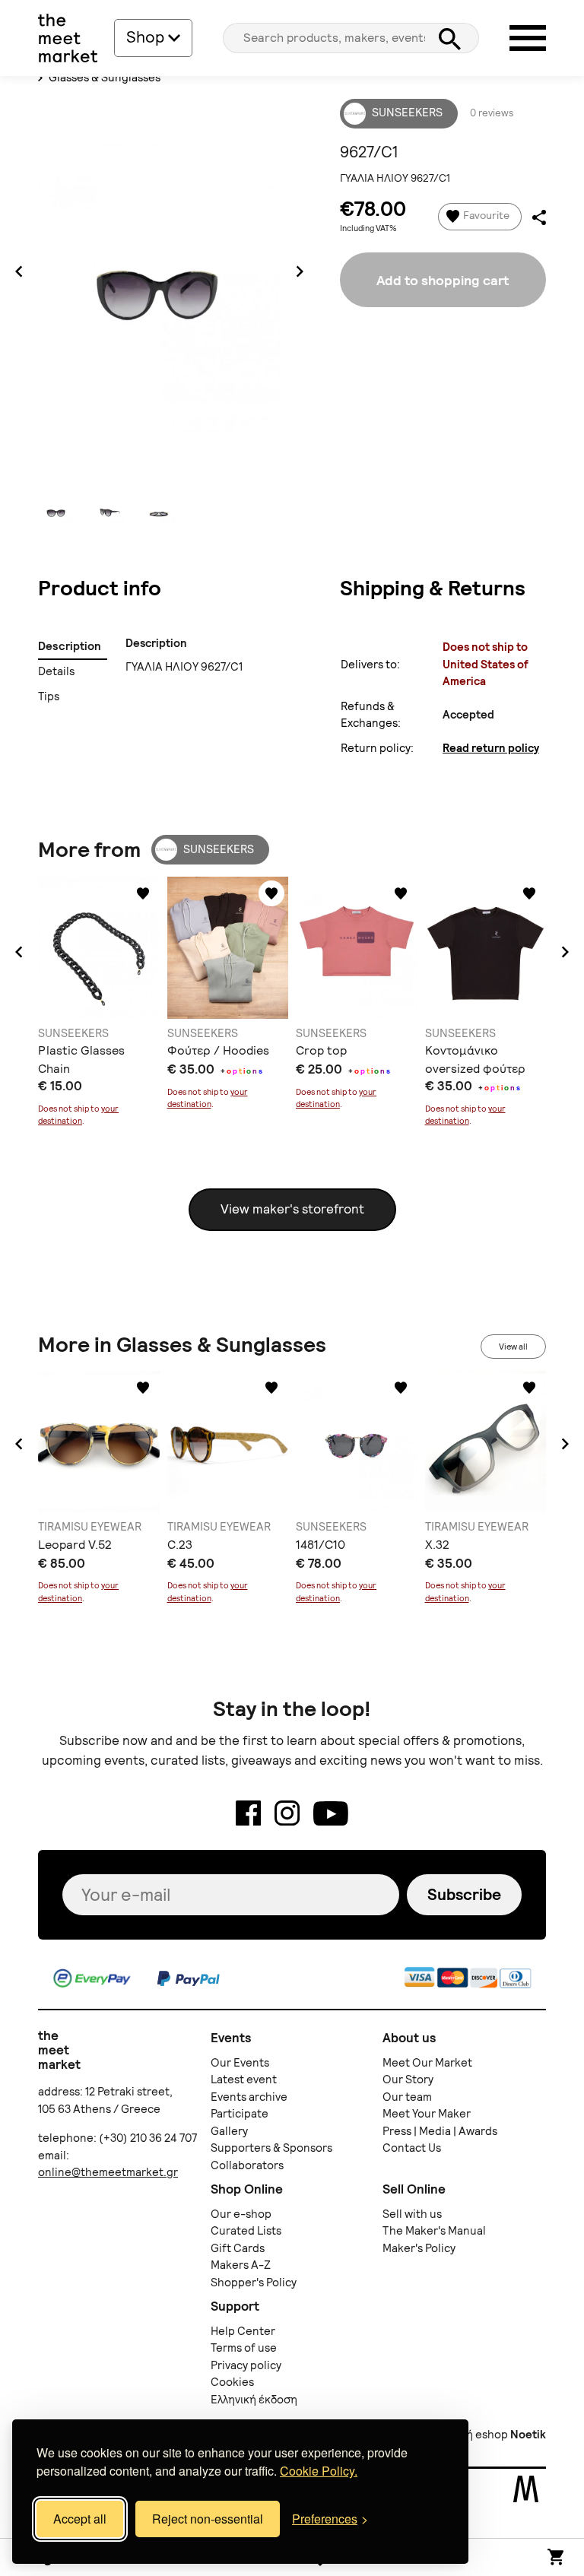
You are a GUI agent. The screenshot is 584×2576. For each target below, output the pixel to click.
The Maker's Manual (434, 2231)
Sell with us (412, 2214)
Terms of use (244, 2348)
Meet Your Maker (427, 2114)
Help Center (243, 2331)
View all (513, 1347)
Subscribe (464, 1894)
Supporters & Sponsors (271, 2148)
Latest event (244, 2080)
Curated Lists (246, 2231)
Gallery (229, 2131)
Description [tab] (70, 646)
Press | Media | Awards (440, 2131)
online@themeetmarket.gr (108, 2172)
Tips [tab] (49, 696)
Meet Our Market (427, 2063)
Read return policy (491, 748)
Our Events (240, 2063)
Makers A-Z (241, 2265)
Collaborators (247, 2165)
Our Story (408, 2080)
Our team (407, 2097)
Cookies (232, 2382)
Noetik (528, 2435)
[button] (19, 952)
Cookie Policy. (319, 2471)
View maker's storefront (292, 1209)
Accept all (80, 2519)
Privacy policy (246, 2365)
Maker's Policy (419, 2248)
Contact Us (412, 2148)
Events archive (249, 2097)
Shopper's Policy (254, 2283)
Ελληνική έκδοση (254, 2400)
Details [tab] (57, 671)
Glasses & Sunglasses (103, 78)
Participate (240, 2114)
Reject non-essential (208, 2519)
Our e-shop (241, 2214)
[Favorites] (143, 893)
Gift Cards (238, 2248)
